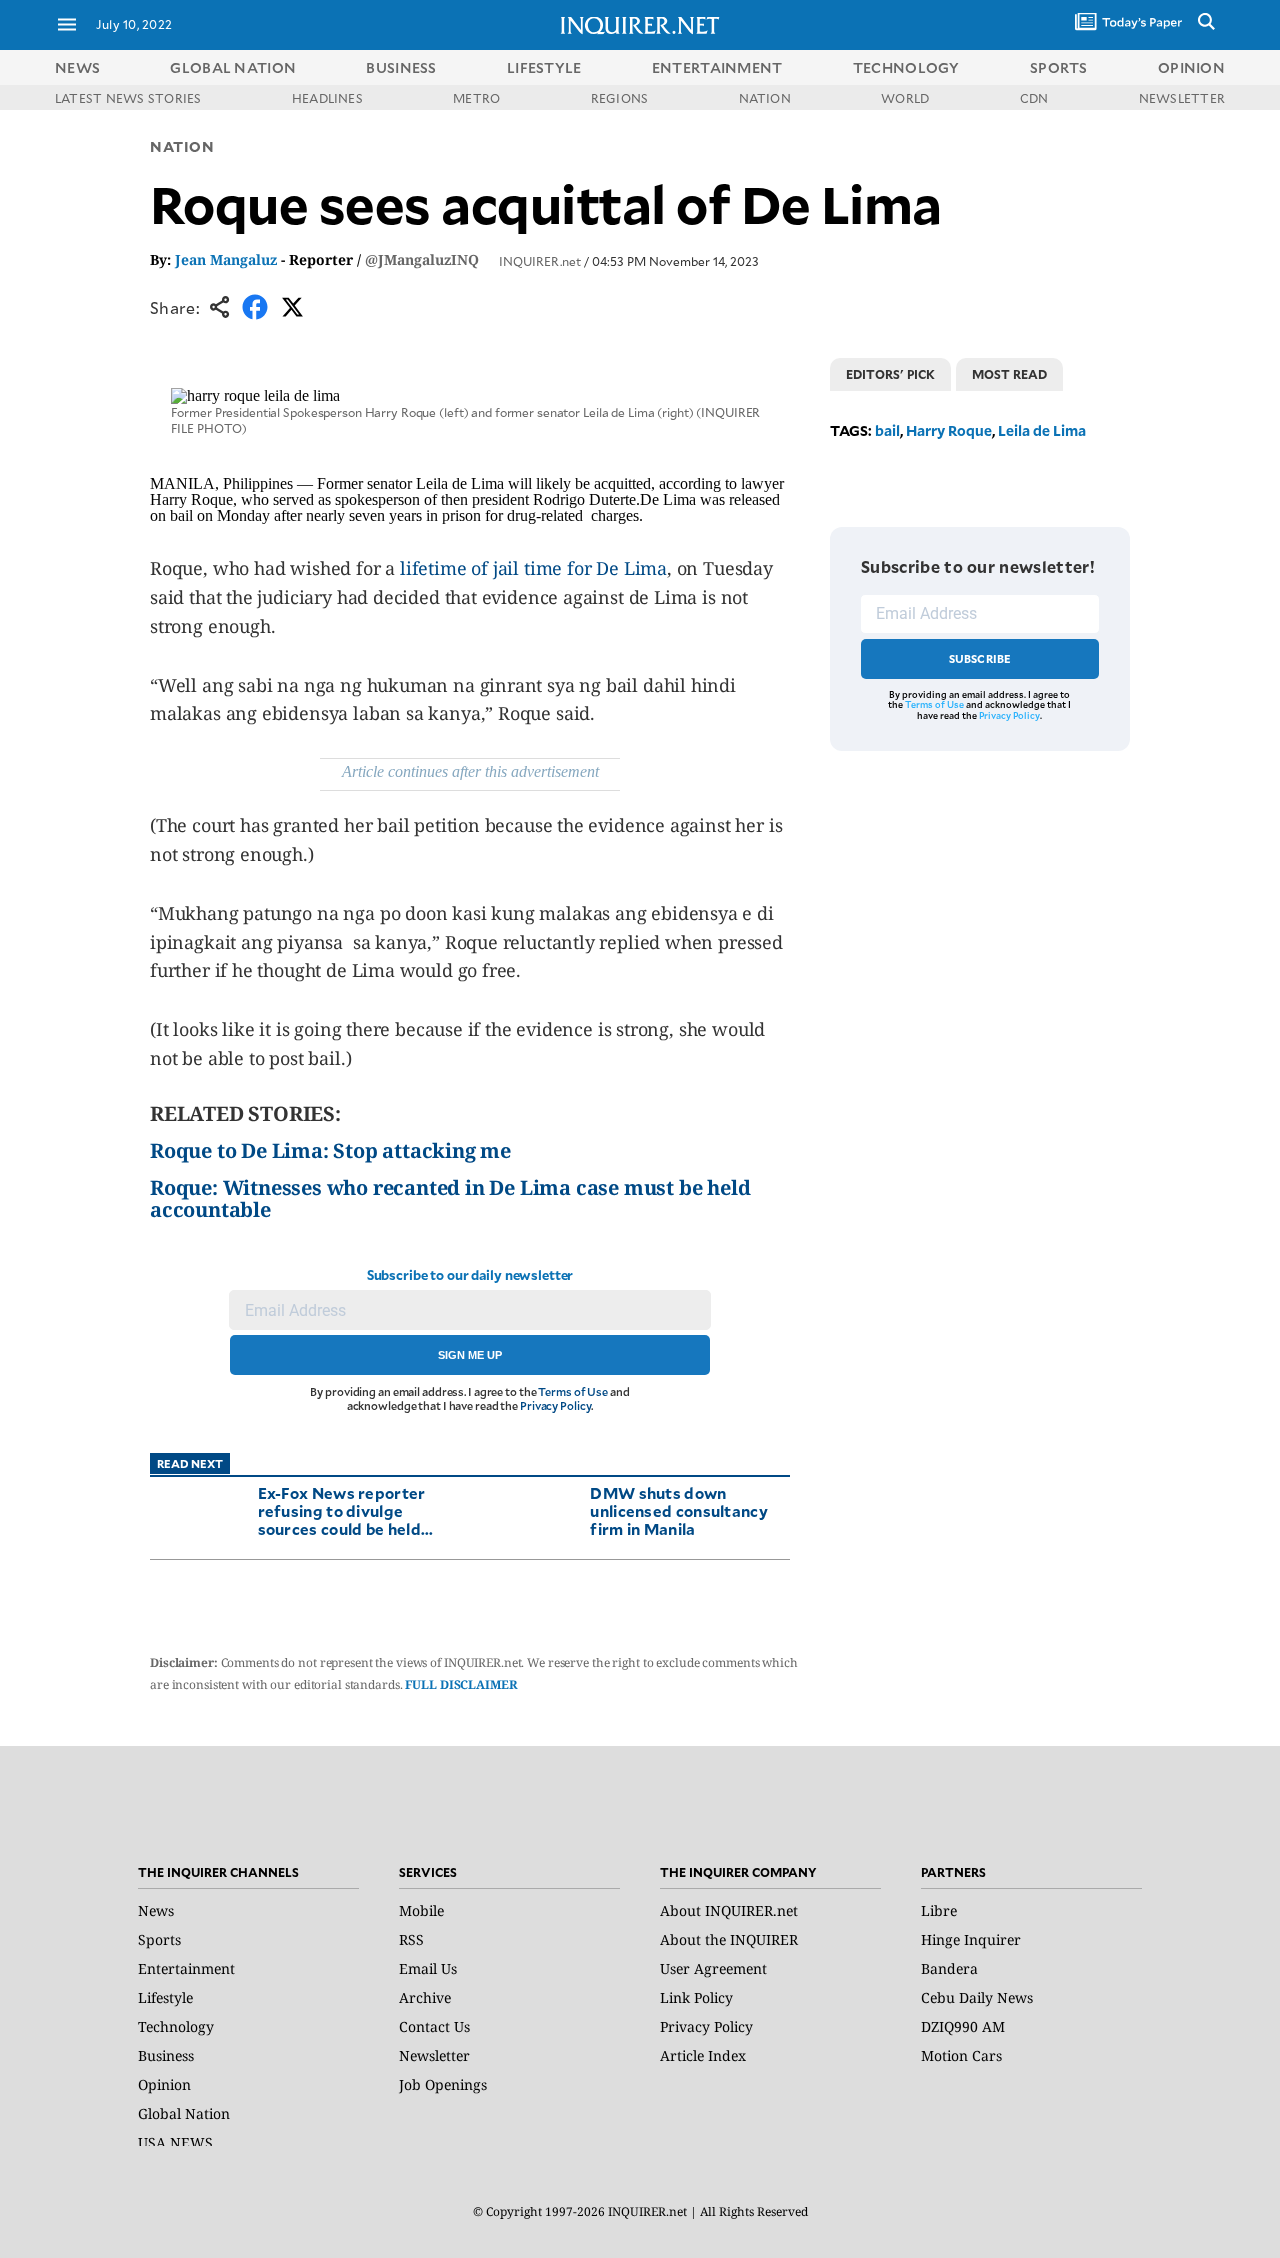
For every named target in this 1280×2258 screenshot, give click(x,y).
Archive (425, 1997)
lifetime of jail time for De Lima (533, 568)
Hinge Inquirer (971, 1939)
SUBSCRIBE (980, 658)
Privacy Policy (555, 1405)
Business (166, 2055)
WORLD (905, 98)
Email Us (428, 1968)
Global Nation (184, 2113)
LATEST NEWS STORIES (128, 98)
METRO (476, 98)
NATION (765, 98)
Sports (159, 1939)
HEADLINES (327, 98)
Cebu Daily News (977, 1997)
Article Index (703, 2055)
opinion (1191, 67)
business (401, 67)
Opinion (164, 2084)
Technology (176, 2026)
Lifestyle (165, 1997)
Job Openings (443, 2084)
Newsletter (434, 2055)
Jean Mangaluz (226, 259)
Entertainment (186, 1968)
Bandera (949, 1968)
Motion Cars (961, 2055)
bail (887, 430)
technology (906, 67)
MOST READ (1009, 374)
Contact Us (434, 2026)
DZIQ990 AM (963, 2026)
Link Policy (696, 1997)
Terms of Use (573, 1391)
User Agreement (713, 1968)
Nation (182, 146)
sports (1059, 67)
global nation (233, 67)
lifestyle (544, 67)
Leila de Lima (1042, 430)
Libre (939, 1910)
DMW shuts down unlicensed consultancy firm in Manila (679, 1510)
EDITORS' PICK (890, 374)
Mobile (421, 1910)
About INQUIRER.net (729, 1910)
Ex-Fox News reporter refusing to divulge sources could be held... (346, 1510)
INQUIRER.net (540, 261)
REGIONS (620, 98)
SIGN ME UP (470, 1355)
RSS (411, 1939)
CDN (1034, 98)
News (77, 67)
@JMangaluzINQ (422, 259)
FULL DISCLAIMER (461, 1684)
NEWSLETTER (1182, 98)
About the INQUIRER (729, 1939)
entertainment (717, 67)
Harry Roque (949, 430)
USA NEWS (175, 2142)
